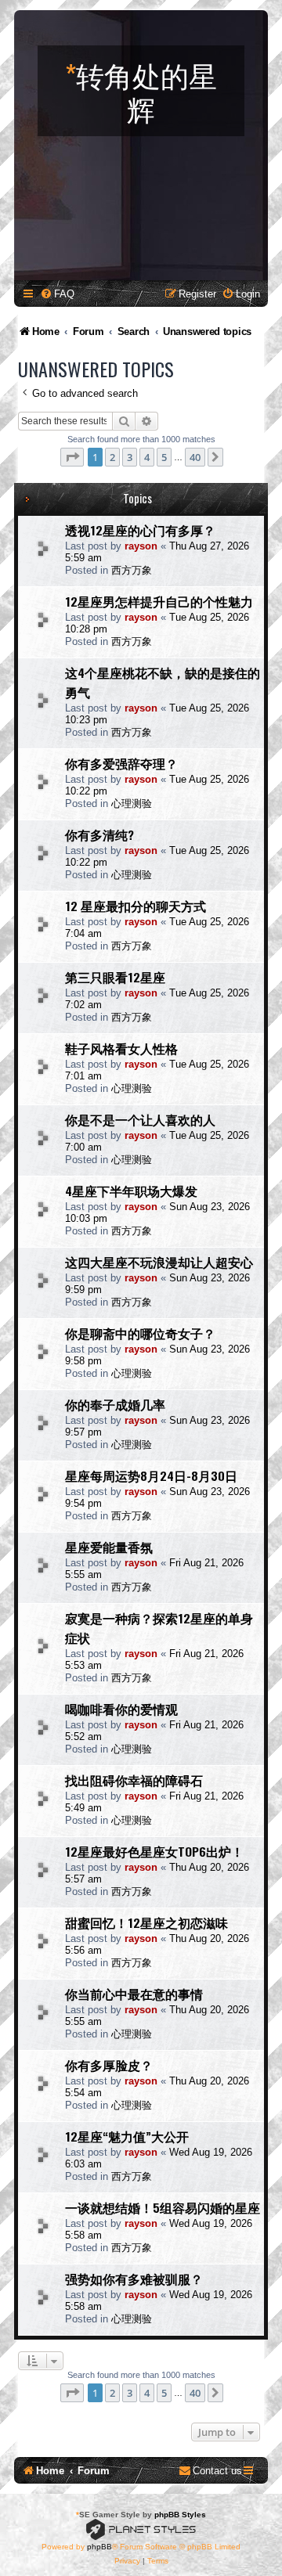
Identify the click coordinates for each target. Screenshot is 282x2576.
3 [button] (130, 457)
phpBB (99, 2547)
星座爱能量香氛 (109, 1547)
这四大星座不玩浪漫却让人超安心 (159, 1262)
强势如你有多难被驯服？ (134, 2279)
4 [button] (147, 457)
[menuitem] (57, 294)
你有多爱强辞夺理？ (121, 763)
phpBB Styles (180, 2515)
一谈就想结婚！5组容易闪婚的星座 (163, 2207)
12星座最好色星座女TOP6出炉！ (154, 1851)
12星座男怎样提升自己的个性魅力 (159, 601)
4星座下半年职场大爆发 (131, 1191)
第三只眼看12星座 (115, 977)
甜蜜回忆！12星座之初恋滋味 (146, 1922)
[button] (72, 457)
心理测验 (132, 803)
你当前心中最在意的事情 (134, 1994)
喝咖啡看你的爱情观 (121, 1709)
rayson (141, 546)
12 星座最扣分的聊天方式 (136, 906)
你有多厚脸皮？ (109, 2065)
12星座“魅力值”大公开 (127, 2136)
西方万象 (132, 570)
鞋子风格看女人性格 (121, 1048)
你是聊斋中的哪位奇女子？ (140, 1333)
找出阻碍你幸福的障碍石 (134, 1780)
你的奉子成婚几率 (115, 1404)
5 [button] (164, 457)
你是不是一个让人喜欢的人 (140, 1119)
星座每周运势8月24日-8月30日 (151, 1475)
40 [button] (195, 457)
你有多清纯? (99, 834)
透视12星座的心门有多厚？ (140, 530)
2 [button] (112, 457)
